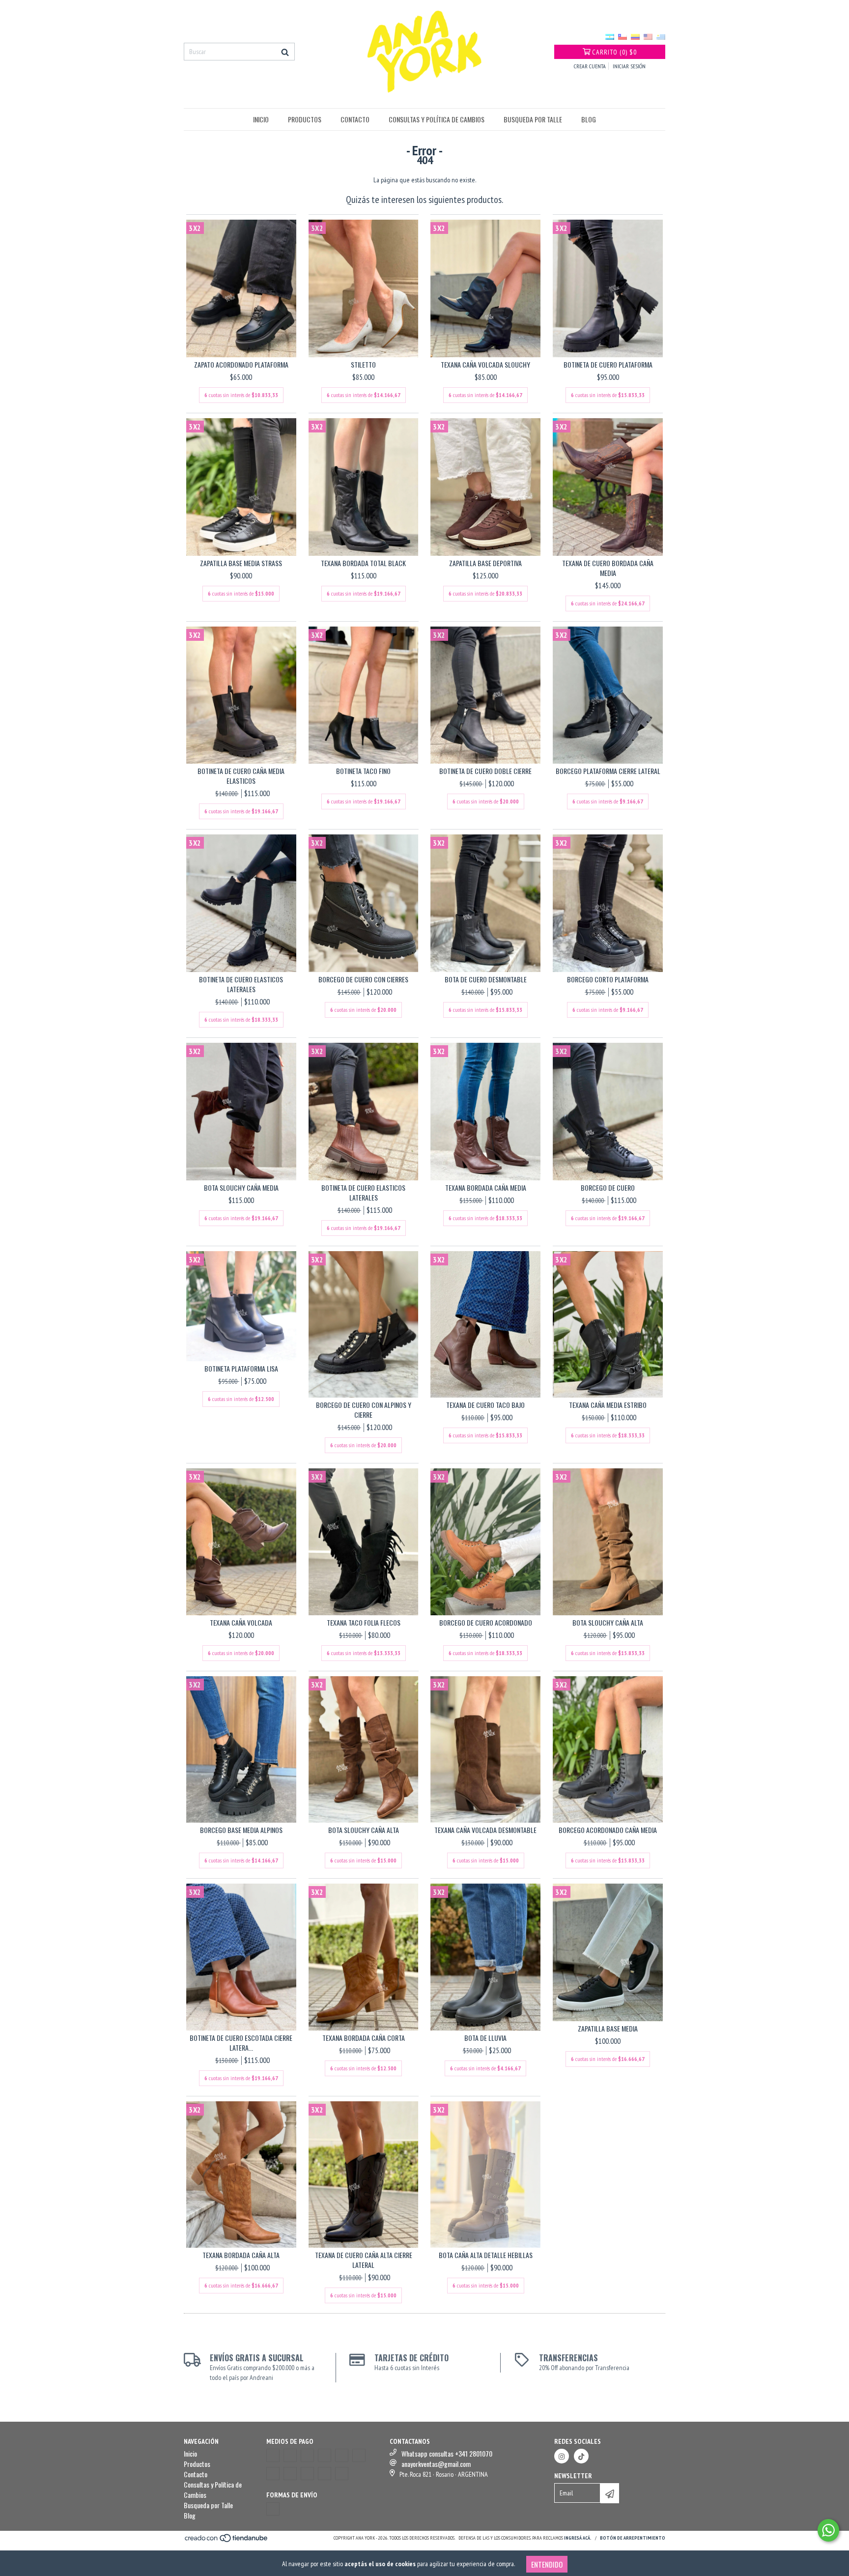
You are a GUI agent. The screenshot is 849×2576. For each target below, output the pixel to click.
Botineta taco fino (363, 771)
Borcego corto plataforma (608, 979)
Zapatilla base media (608, 2029)
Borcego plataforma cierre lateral (608, 771)
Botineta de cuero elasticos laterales (241, 984)
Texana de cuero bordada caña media (608, 568)
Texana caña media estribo (608, 1405)
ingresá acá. (578, 2538)
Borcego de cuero (608, 1188)
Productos (305, 119)
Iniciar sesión (629, 66)
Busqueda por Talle (533, 119)
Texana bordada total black (363, 563)
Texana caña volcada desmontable (485, 1830)
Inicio (261, 119)
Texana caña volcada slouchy (485, 365)
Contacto (355, 119)
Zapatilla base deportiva (485, 563)
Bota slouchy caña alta (608, 1623)
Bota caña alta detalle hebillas (486, 2255)
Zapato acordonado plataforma (241, 365)
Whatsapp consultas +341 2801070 (447, 2453)
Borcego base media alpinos (241, 1830)
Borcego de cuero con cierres (363, 979)
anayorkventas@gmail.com (436, 2464)
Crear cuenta (590, 66)
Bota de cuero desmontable (486, 979)
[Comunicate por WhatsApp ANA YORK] (828, 2530)
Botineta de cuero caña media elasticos (241, 776)
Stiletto (363, 365)
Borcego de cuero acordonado (486, 1623)
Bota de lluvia (485, 2038)
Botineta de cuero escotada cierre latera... (241, 2043)
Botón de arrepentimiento (633, 2538)
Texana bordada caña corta (364, 2038)
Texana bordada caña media (486, 1188)
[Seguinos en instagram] (562, 2456)
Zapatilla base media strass (241, 563)
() (614, 52)
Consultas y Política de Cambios (437, 119)
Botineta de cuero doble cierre (485, 771)
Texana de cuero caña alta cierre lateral (364, 2260)
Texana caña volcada (241, 1623)
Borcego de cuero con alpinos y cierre (364, 1410)
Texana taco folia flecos (364, 1623)
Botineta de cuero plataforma (608, 365)
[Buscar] (285, 52)
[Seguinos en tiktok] (581, 2456)
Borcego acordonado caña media (608, 1830)
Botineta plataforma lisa (241, 1369)
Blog (589, 119)
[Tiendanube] (227, 2541)
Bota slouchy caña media (241, 1188)
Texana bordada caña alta (241, 2255)
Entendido (547, 2564)
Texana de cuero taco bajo (485, 1405)
